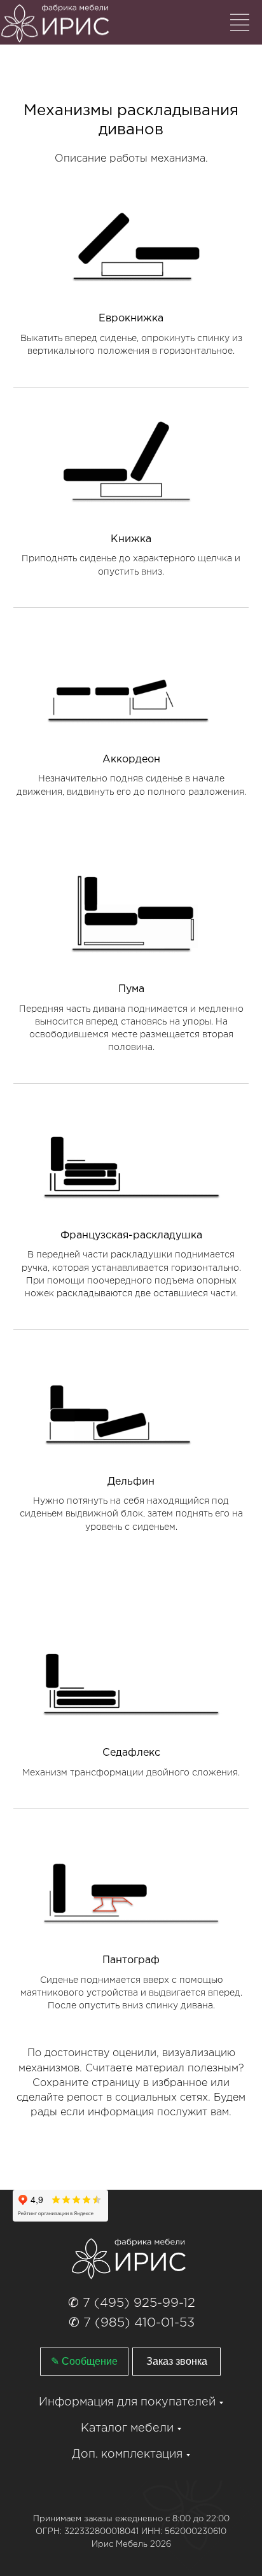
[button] (176, 2362)
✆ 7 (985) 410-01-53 (132, 2323)
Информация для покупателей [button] (127, 2402)
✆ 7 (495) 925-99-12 (132, 2303)
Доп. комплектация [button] (127, 2454)
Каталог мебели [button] (127, 2428)
